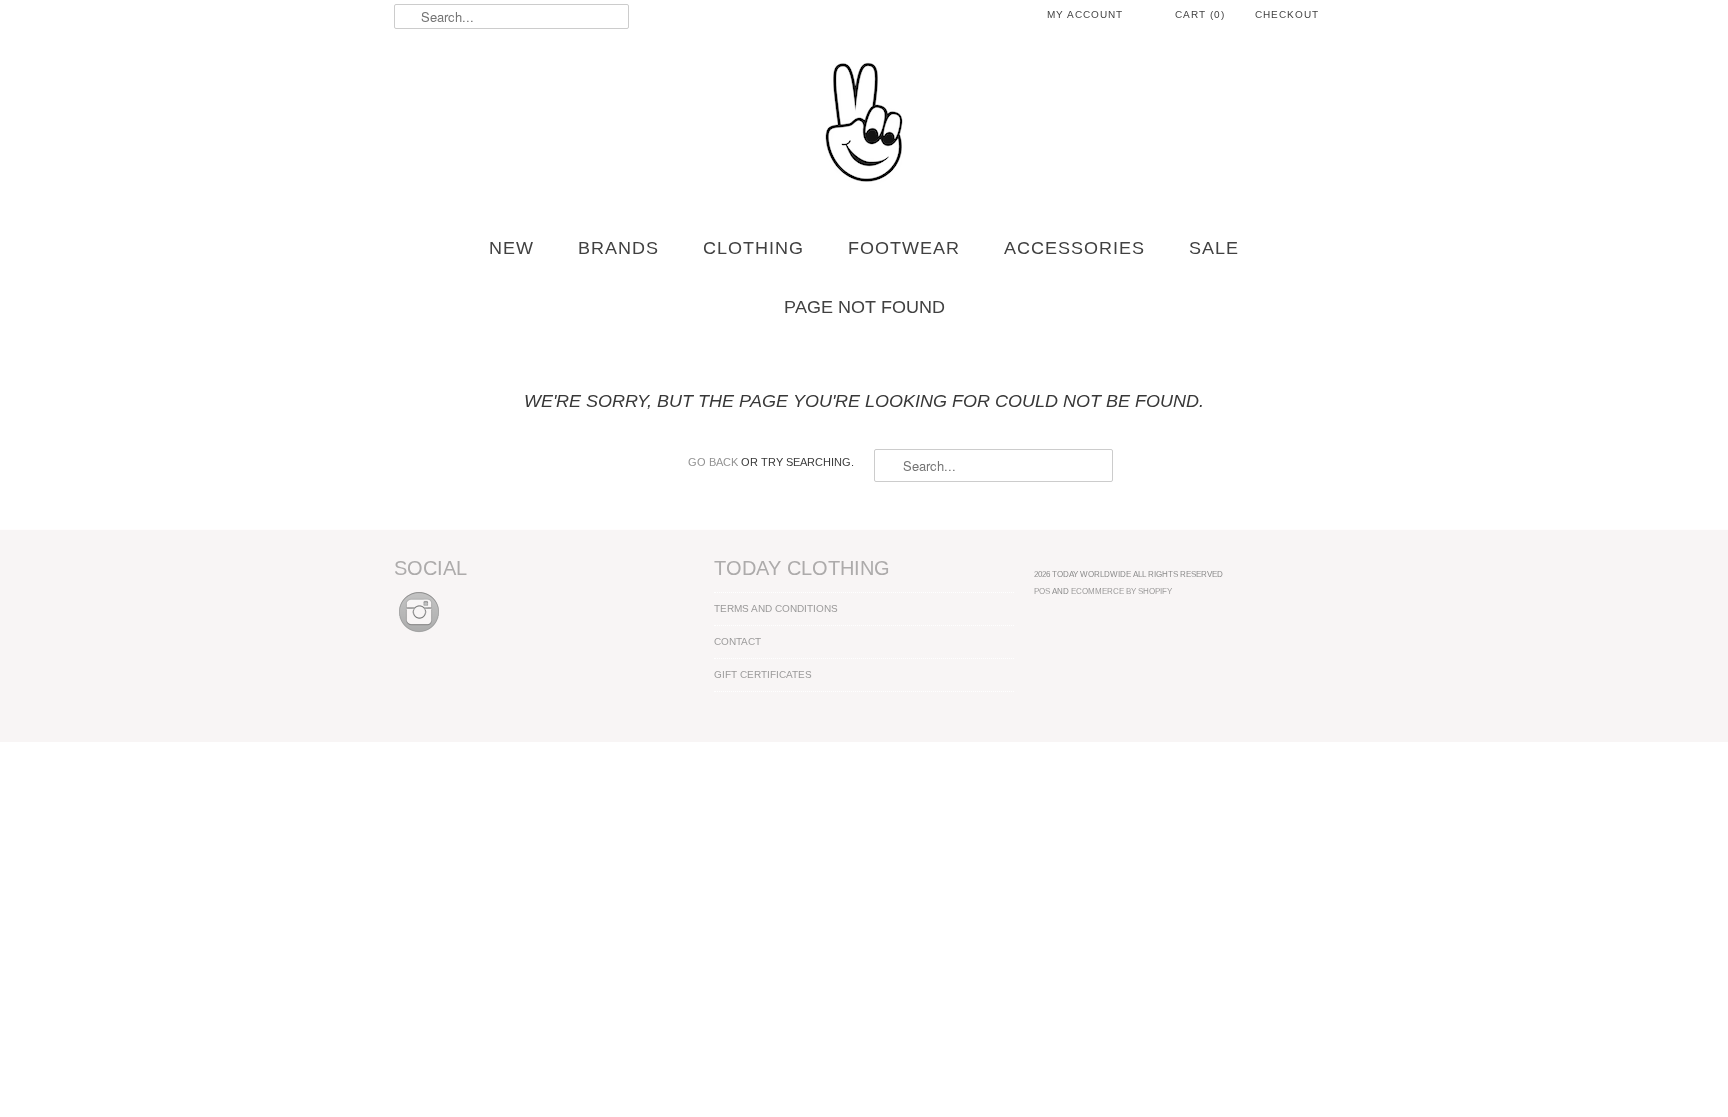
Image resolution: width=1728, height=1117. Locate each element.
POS (1042, 591)
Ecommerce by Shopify (1121, 591)
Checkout (1287, 14)
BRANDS (618, 248)
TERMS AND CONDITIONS (776, 608)
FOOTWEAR (904, 248)
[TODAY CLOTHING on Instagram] (419, 633)
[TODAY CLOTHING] (864, 124)
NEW (511, 248)
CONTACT (737, 641)
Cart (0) (1200, 14)
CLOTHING (753, 248)
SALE (1214, 248)
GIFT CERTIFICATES (763, 674)
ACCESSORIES (1074, 248)
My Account (1085, 14)
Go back (713, 462)
